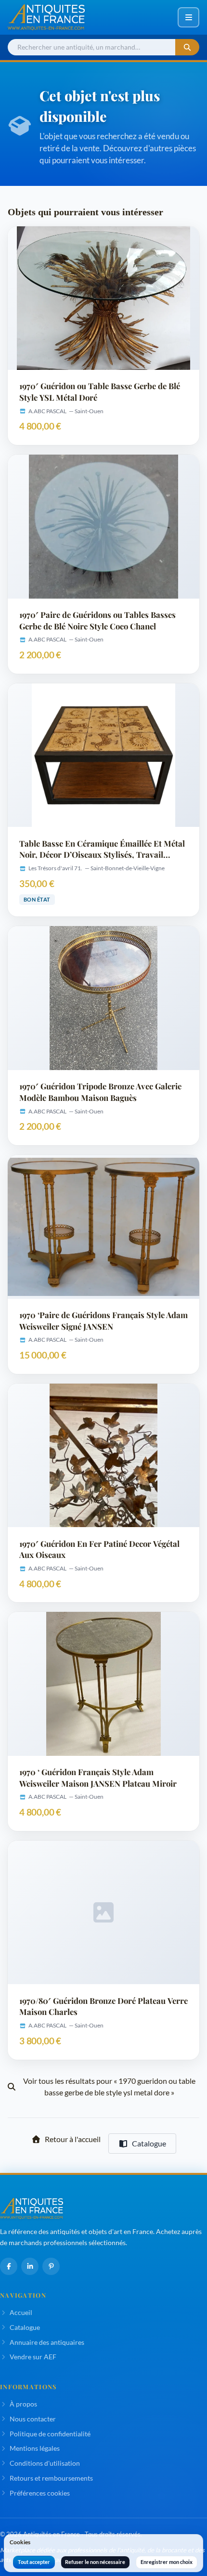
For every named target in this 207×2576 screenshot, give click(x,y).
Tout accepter (34, 2562)
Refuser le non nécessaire (95, 2562)
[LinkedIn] (30, 2266)
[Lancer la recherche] (187, 47)
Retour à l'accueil (73, 2139)
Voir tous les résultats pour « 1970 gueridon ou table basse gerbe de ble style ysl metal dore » (109, 2086)
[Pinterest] (51, 2266)
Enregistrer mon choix (167, 2562)
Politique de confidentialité (50, 2434)
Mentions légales (35, 2448)
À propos (23, 2404)
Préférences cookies (40, 2493)
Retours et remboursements (51, 2478)
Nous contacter (33, 2419)
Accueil (21, 2312)
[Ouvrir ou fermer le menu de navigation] (188, 17)
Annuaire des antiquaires (47, 2342)
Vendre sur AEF (33, 2357)
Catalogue (149, 2143)
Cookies (20, 2542)
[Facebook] (9, 2266)
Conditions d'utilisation (45, 2463)
